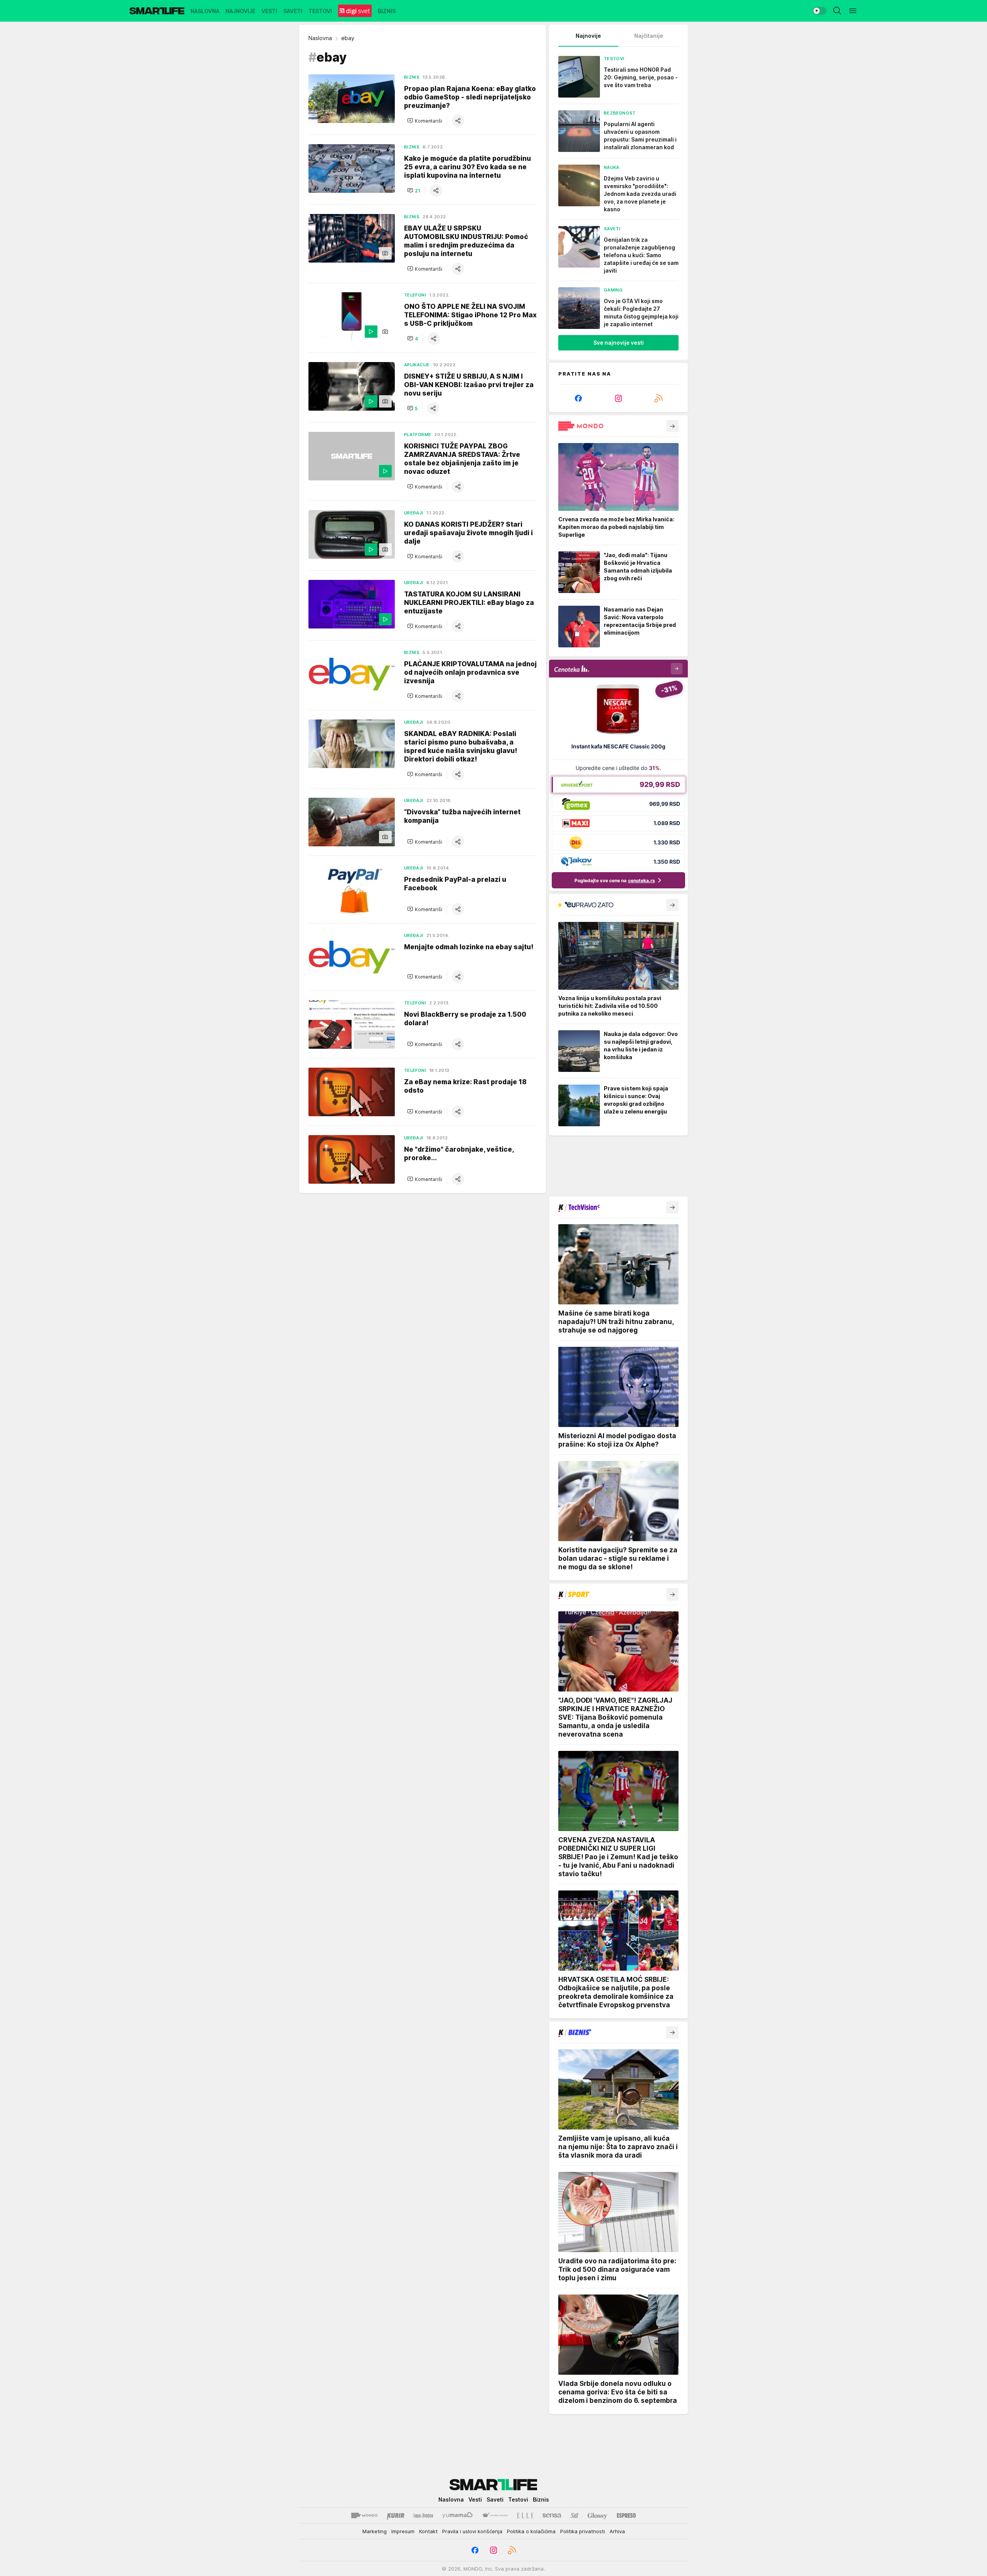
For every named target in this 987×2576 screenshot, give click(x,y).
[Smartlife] (157, 11)
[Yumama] (457, 2515)
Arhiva (617, 2531)
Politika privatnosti (583, 2531)
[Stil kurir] (574, 2515)
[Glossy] (597, 2515)
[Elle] (525, 2515)
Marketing (375, 2531)
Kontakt (428, 2531)
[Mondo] (364, 2515)
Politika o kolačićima (531, 2531)
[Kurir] (396, 2515)
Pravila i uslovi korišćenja (472, 2531)
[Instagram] (618, 398)
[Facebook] (578, 398)
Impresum (403, 2531)
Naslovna (320, 38)
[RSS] (659, 398)
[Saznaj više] (672, 426)
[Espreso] (626, 2515)
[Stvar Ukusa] (495, 2515)
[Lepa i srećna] (423, 2515)
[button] (425, 121)
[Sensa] (552, 2515)
